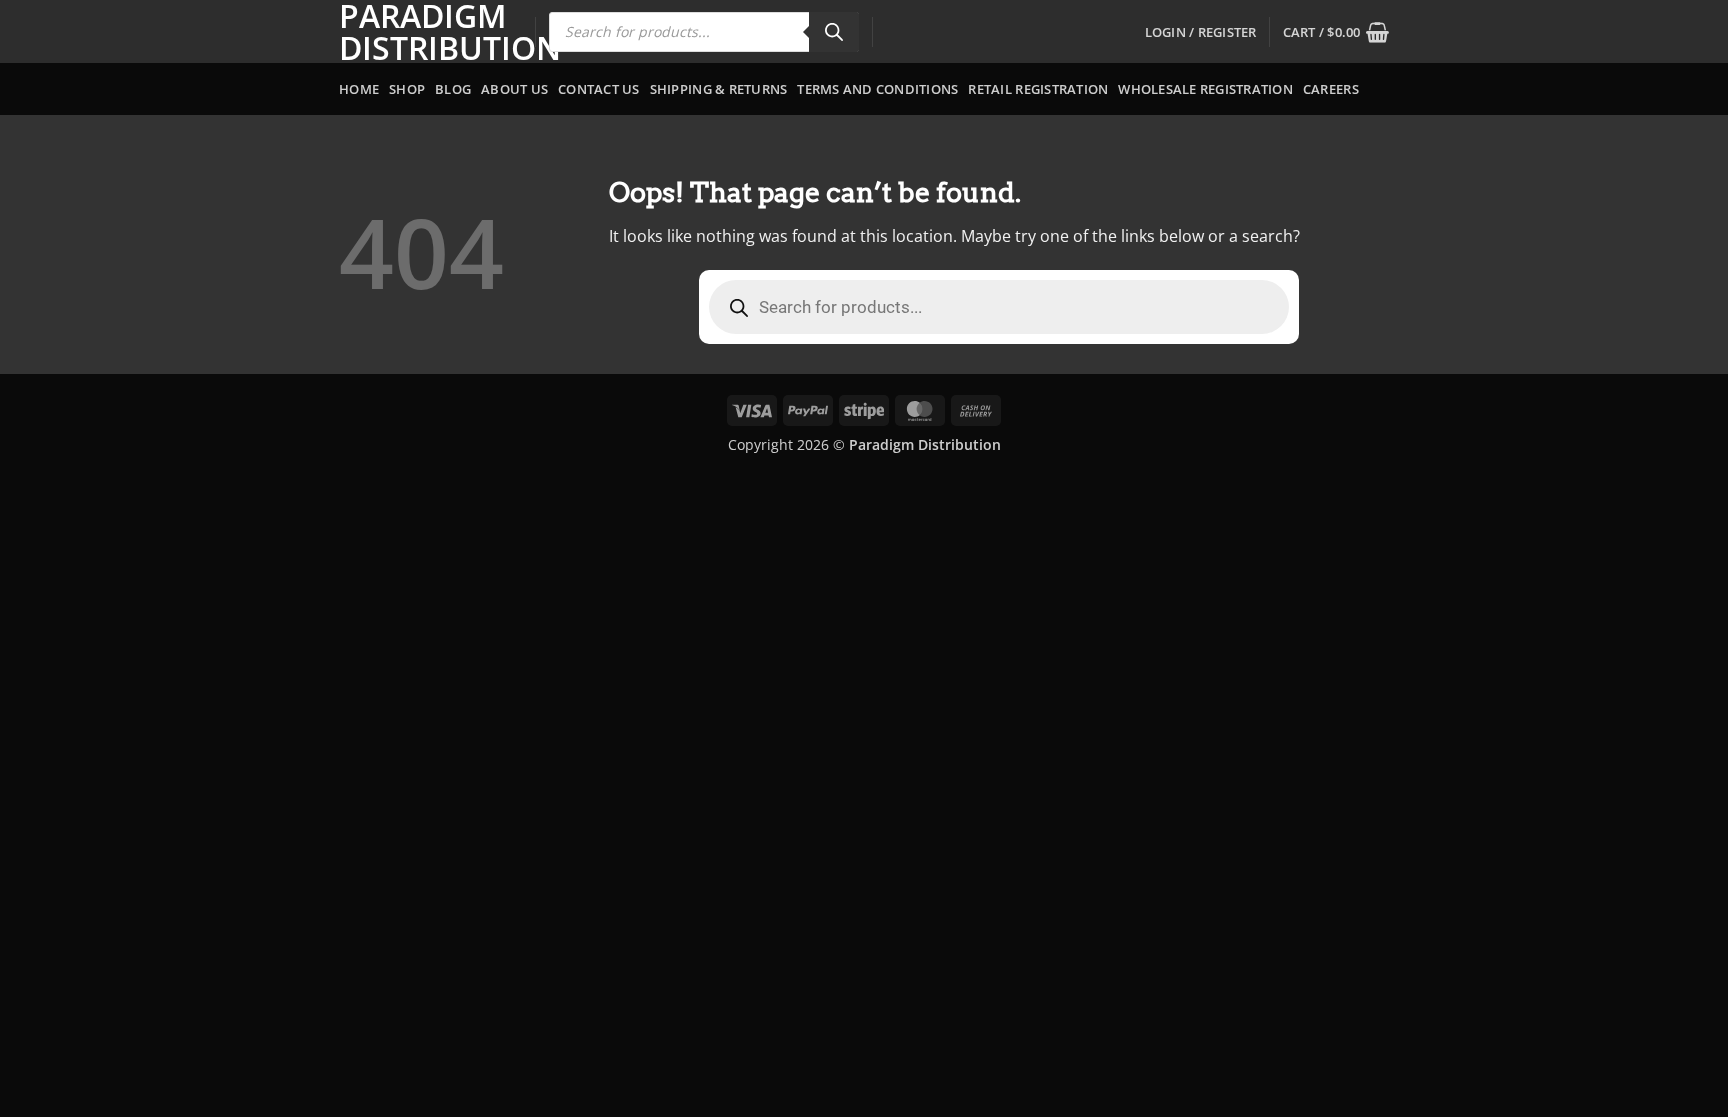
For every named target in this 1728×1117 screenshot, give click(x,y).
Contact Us (599, 89)
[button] (1201, 32)
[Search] (834, 32)
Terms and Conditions (877, 89)
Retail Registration (1038, 89)
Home (359, 89)
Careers (1331, 89)
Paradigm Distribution (422, 32)
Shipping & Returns (719, 89)
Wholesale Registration (1205, 89)
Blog (453, 89)
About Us (514, 89)
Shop (407, 89)
